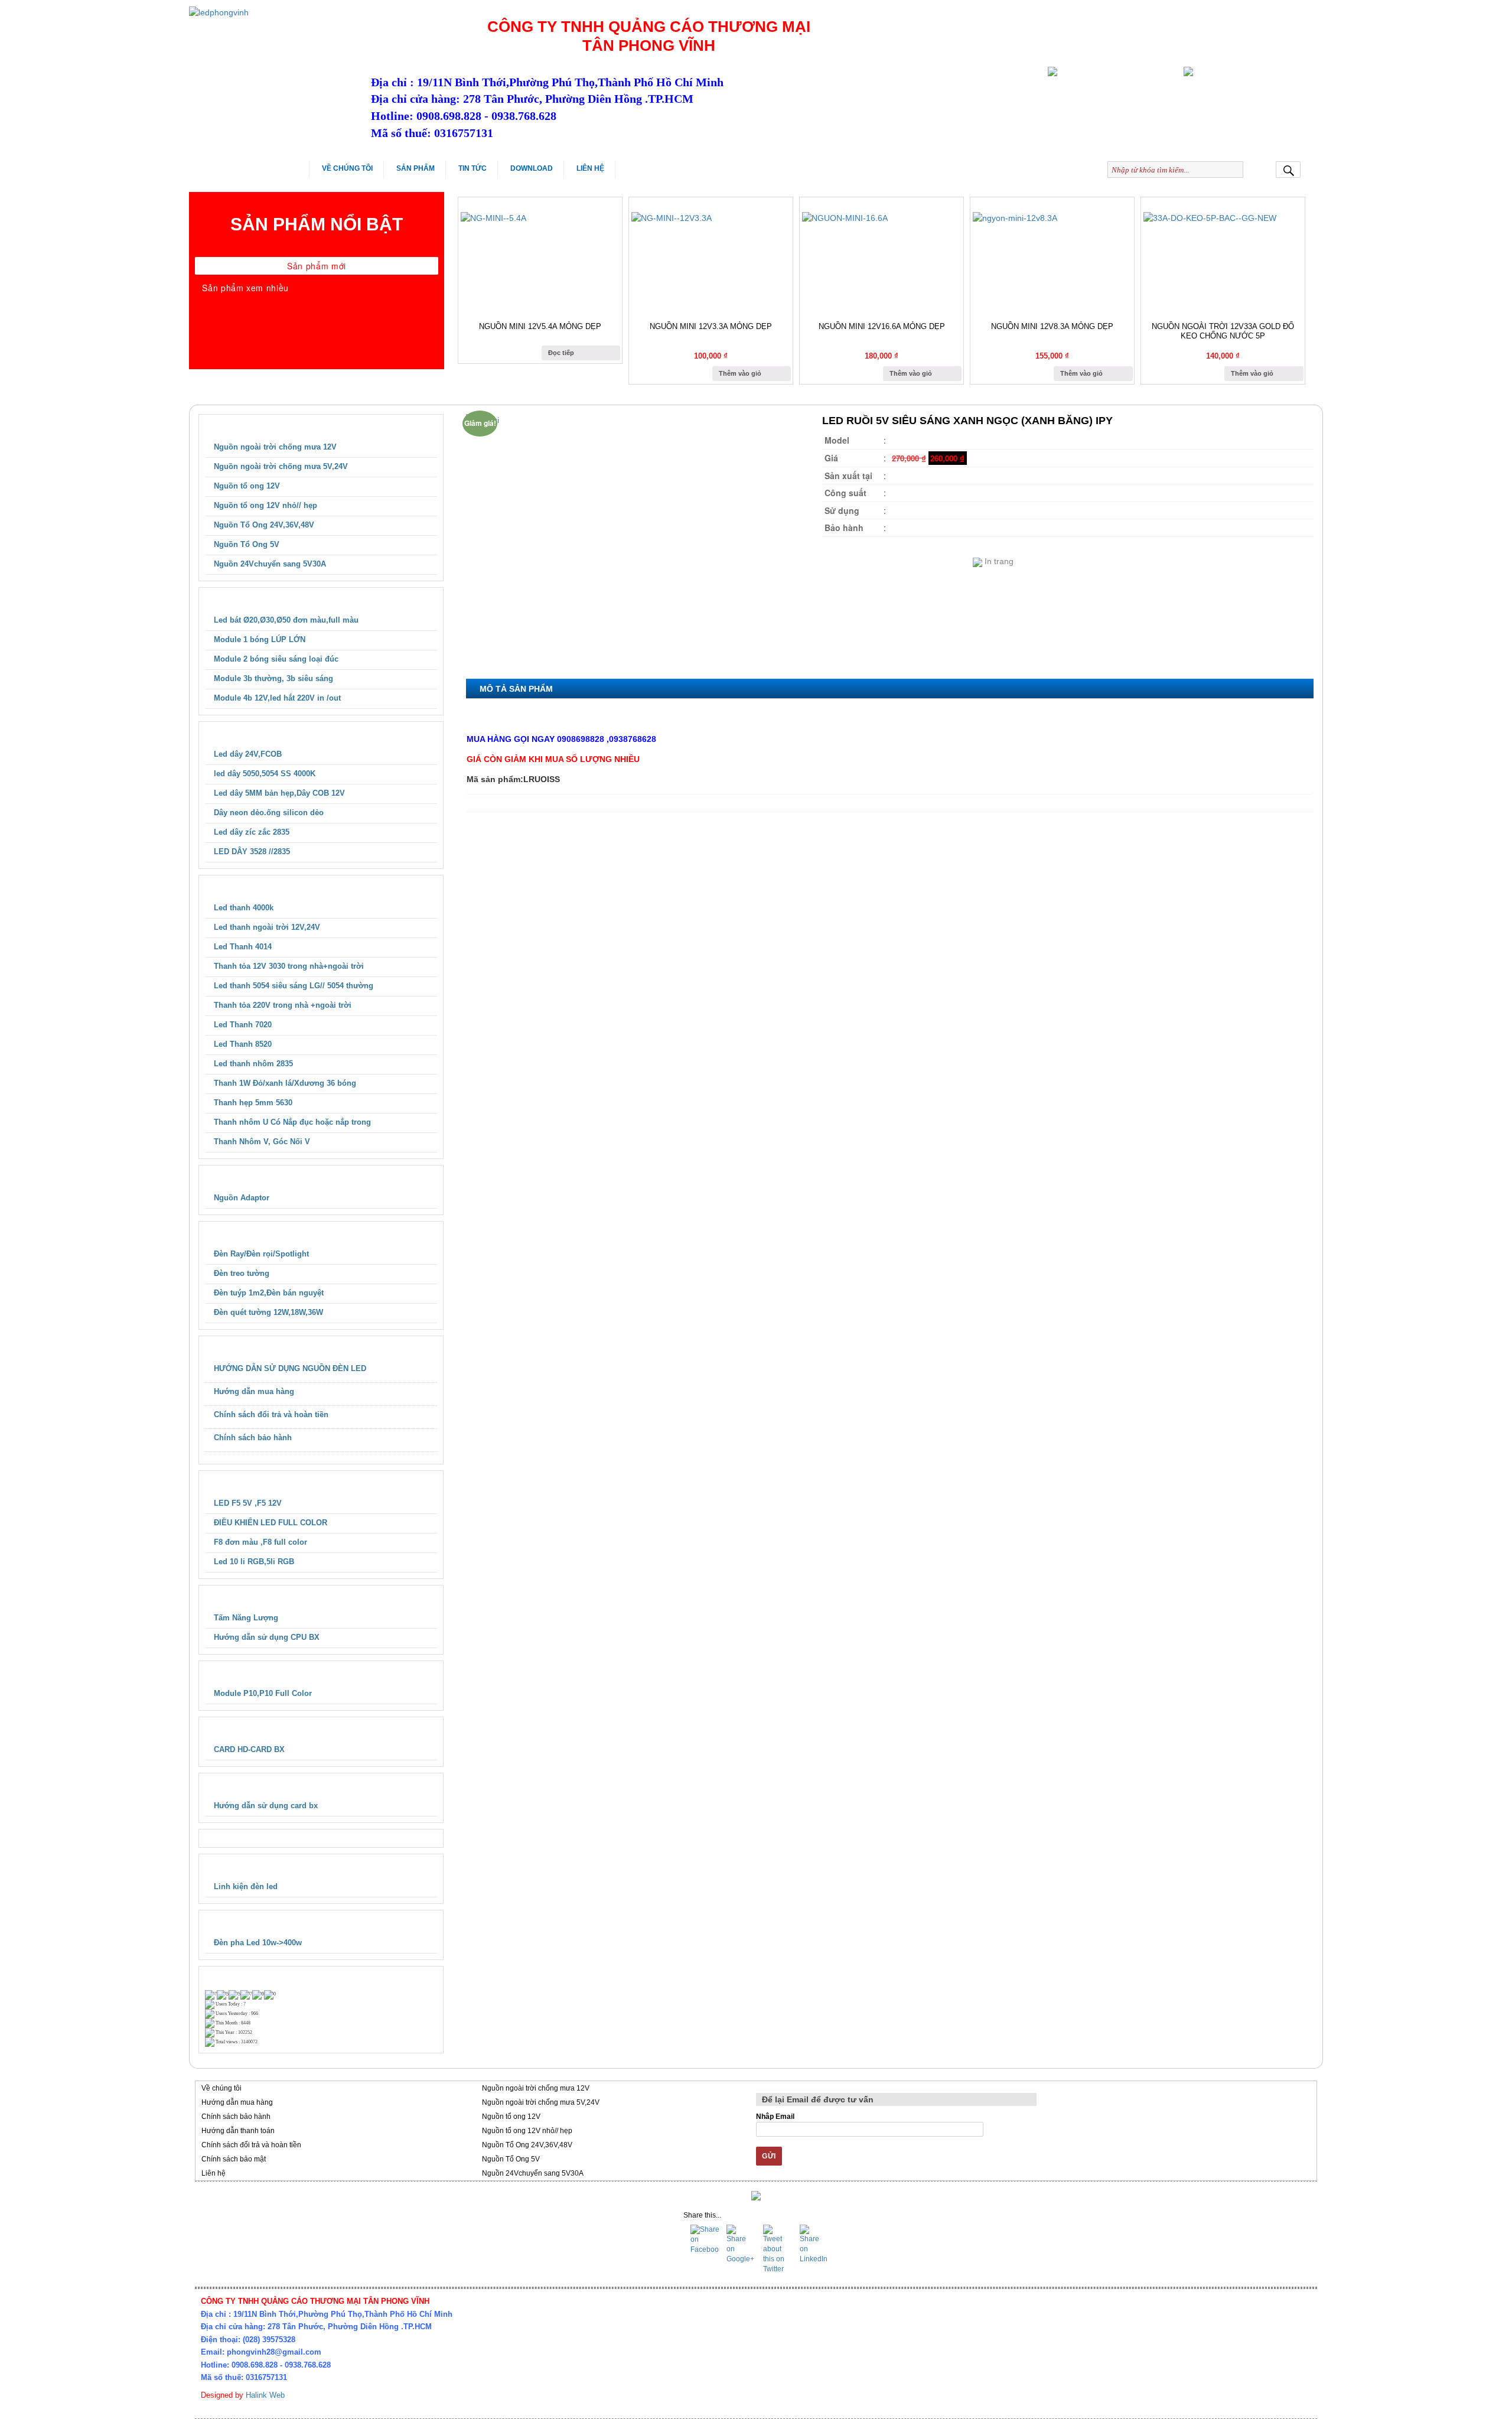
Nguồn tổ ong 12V (247, 486)
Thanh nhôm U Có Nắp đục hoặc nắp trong (292, 1122)
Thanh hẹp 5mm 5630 (253, 1103)
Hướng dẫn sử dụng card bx (266, 1806)
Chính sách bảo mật (234, 2159)
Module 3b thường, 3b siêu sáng (273, 678)
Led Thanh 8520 (243, 1044)
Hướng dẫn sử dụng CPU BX (267, 1637)
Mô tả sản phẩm (516, 689)
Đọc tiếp (561, 353)
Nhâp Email (775, 2117)
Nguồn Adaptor (242, 1198)
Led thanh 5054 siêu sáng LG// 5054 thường (294, 986)
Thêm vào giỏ (740, 373)
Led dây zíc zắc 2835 (252, 832)
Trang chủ (259, 168)
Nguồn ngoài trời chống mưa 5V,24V (281, 466)
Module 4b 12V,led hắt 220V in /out (277, 698)
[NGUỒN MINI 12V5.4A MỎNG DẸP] (540, 258)
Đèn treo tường (242, 1273)
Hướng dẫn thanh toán (238, 2131)
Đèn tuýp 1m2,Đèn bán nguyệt (269, 1293)
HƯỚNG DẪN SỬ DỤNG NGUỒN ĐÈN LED (290, 1368)
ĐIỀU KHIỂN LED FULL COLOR (271, 1523)
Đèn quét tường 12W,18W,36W (268, 1312)
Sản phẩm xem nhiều (245, 288)
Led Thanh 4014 (243, 947)
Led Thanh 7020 (243, 1025)
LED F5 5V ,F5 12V (248, 1503)
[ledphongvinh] (274, 12)
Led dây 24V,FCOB (248, 754)
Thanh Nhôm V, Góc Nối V (262, 1142)
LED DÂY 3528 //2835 (252, 852)
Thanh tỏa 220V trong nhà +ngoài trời (283, 1005)
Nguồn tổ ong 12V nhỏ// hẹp (265, 505)
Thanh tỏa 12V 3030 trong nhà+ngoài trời (289, 966)
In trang (998, 561)
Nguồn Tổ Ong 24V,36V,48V (264, 525)
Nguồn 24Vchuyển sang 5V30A (270, 564)
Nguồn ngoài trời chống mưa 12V (275, 447)
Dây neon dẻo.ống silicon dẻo (269, 813)
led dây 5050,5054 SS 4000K (265, 774)
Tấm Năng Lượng (246, 1618)
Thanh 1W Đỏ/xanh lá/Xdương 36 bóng (285, 1083)
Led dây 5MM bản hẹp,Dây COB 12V (279, 793)
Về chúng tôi (347, 168)
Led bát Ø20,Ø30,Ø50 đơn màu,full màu (286, 620)
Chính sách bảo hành (253, 1438)
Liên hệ (590, 168)
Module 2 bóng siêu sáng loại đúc (276, 659)
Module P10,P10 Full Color (263, 1693)
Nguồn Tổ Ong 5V (247, 544)
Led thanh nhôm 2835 (253, 1064)
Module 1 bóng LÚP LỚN (260, 639)
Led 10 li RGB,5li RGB (254, 1562)
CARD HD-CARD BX (249, 1749)
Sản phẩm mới (317, 266)
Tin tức (472, 168)
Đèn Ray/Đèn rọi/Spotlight (261, 1254)
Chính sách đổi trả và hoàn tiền (271, 1414)
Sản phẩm (416, 168)
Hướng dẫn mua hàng (254, 1391)
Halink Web (265, 2395)
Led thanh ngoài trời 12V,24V (267, 927)
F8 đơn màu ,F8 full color (260, 1542)
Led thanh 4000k (244, 908)
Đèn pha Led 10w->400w (258, 1943)
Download (532, 168)
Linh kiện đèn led (246, 1886)
